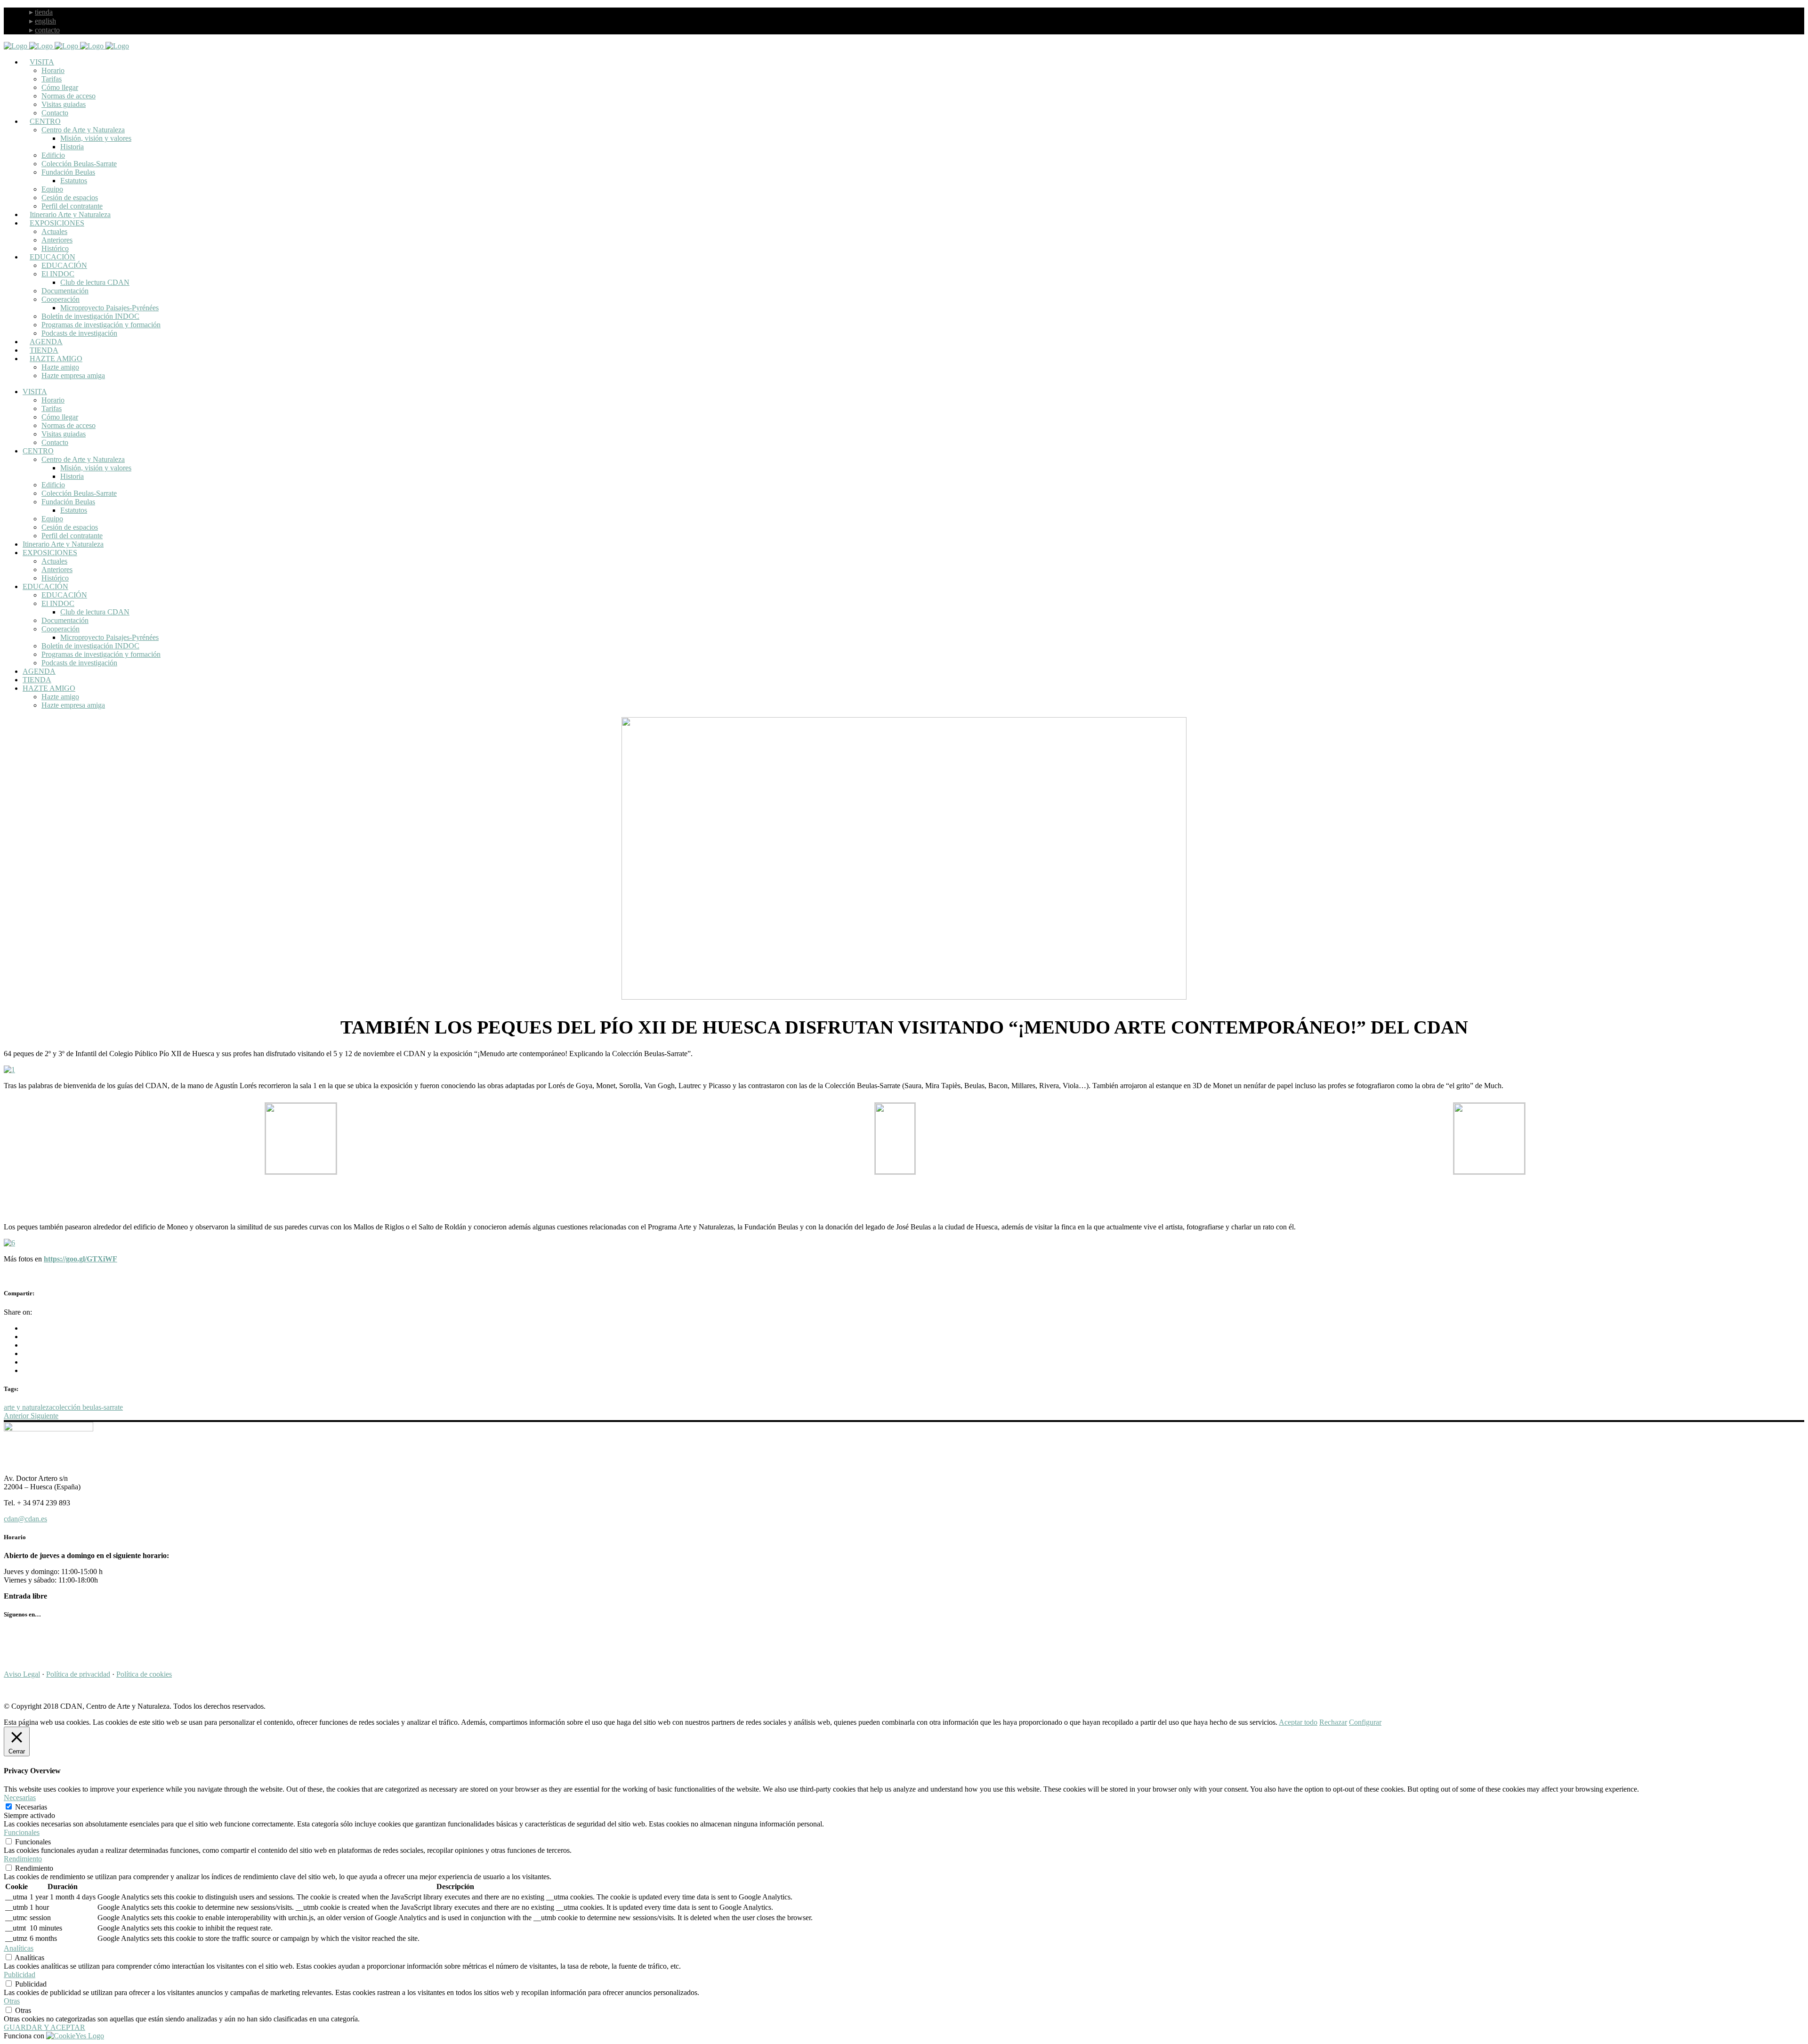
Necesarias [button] (20, 1798)
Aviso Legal (22, 1674)
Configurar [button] (1365, 1722)
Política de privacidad (78, 1674)
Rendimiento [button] (23, 1859)
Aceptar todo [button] (1298, 1722)
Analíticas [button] (19, 1948)
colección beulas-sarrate (88, 1407)
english (45, 21)
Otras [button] (12, 2001)
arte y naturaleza (28, 1407)
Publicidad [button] (20, 1975)
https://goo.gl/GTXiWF (81, 1259)
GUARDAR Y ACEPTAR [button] (44, 2027)
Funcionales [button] (22, 1832)
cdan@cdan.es (25, 1519)
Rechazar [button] (1333, 1722)
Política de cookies (144, 1674)
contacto (47, 30)
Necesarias (31, 1807)
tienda (44, 12)
